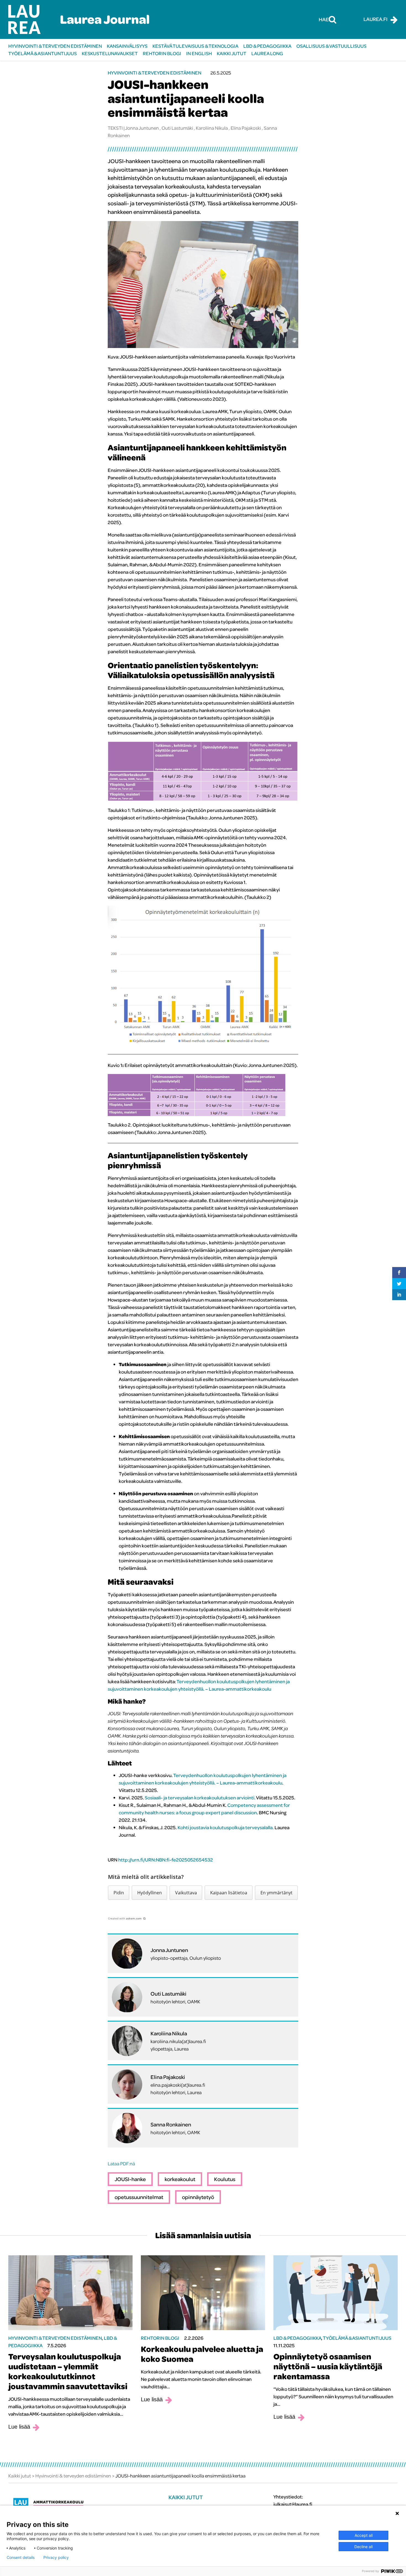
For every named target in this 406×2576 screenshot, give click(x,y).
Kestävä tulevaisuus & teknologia (195, 46)
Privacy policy (56, 2558)
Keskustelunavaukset (110, 53)
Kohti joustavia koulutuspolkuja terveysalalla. (226, 1827)
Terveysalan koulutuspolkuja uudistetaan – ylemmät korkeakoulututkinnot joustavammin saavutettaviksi (68, 2371)
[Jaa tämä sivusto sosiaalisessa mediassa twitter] (399, 1284)
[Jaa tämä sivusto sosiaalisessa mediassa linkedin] (399, 1295)
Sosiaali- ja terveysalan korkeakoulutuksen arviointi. (200, 1798)
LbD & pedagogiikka (267, 46)
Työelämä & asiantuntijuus (43, 53)
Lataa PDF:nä (121, 2164)
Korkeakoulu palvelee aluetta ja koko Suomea (202, 2354)
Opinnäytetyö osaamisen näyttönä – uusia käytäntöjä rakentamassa (328, 2366)
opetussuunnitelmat (139, 2197)
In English (199, 53)
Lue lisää (19, 2427)
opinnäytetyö (198, 2197)
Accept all (364, 2535)
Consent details (21, 2558)
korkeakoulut (180, 2179)
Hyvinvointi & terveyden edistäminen (55, 46)
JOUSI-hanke (130, 2179)
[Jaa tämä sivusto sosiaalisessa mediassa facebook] (399, 1273)
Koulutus (225, 2179)
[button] (119, 1893)
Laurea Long (267, 53)
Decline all (363, 2547)
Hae (324, 19)
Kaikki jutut (232, 53)
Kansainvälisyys (127, 46)
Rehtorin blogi (162, 53)
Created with (125, 1918)
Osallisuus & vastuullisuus (331, 46)
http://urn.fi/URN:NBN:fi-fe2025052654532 (166, 1860)
